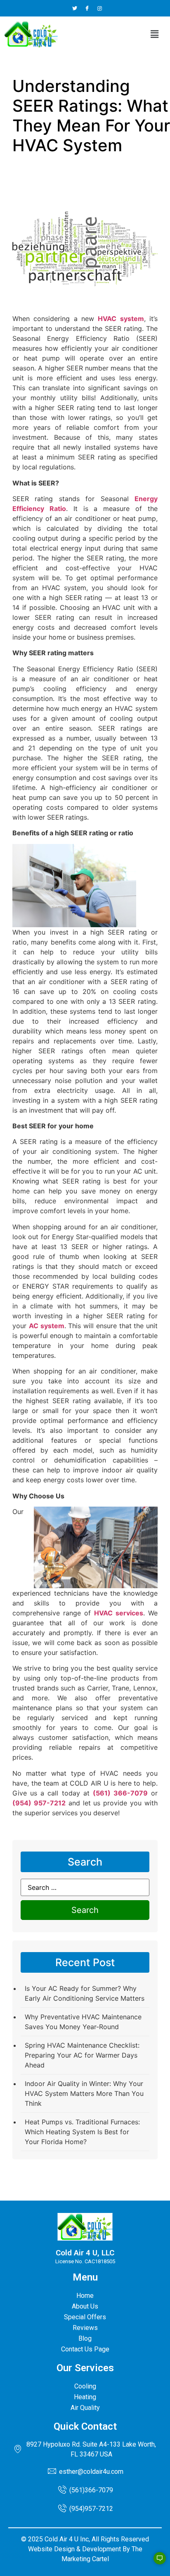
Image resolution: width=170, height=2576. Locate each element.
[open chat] (156, 2562)
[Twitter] (75, 8)
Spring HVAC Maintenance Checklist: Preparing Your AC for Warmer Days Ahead (82, 2055)
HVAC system (121, 319)
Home (85, 2296)
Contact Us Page (85, 2349)
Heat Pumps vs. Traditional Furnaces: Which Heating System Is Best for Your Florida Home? (82, 2132)
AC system (47, 1326)
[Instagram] (100, 8)
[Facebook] (87, 8)
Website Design (51, 2549)
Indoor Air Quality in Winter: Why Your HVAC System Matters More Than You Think (84, 2093)
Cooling (85, 2386)
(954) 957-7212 (39, 1803)
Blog (85, 2338)
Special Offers (85, 2317)
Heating (85, 2397)
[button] (155, 34)
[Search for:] (85, 1887)
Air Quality (85, 2408)
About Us (85, 2306)
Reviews (85, 2328)
